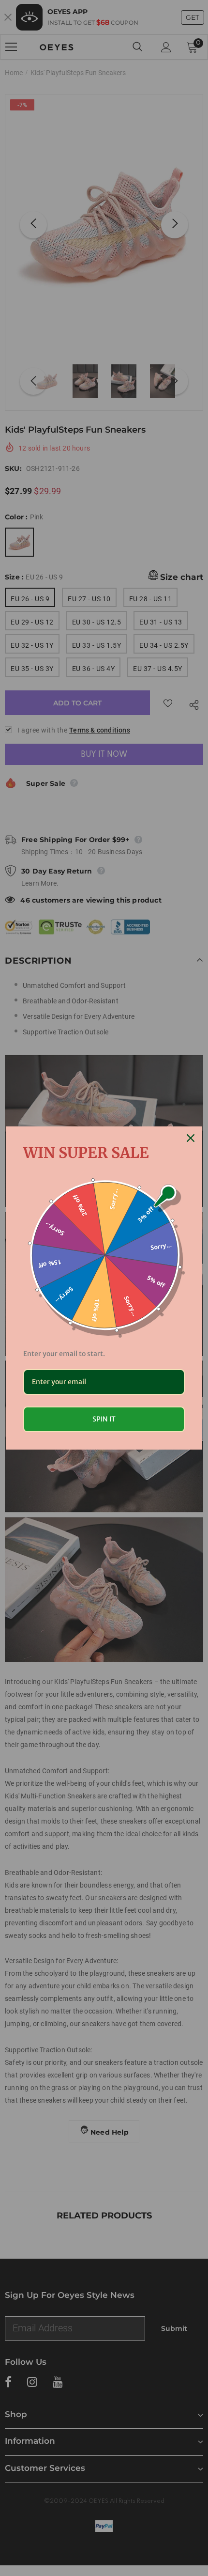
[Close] (191, 1138)
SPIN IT (104, 1419)
